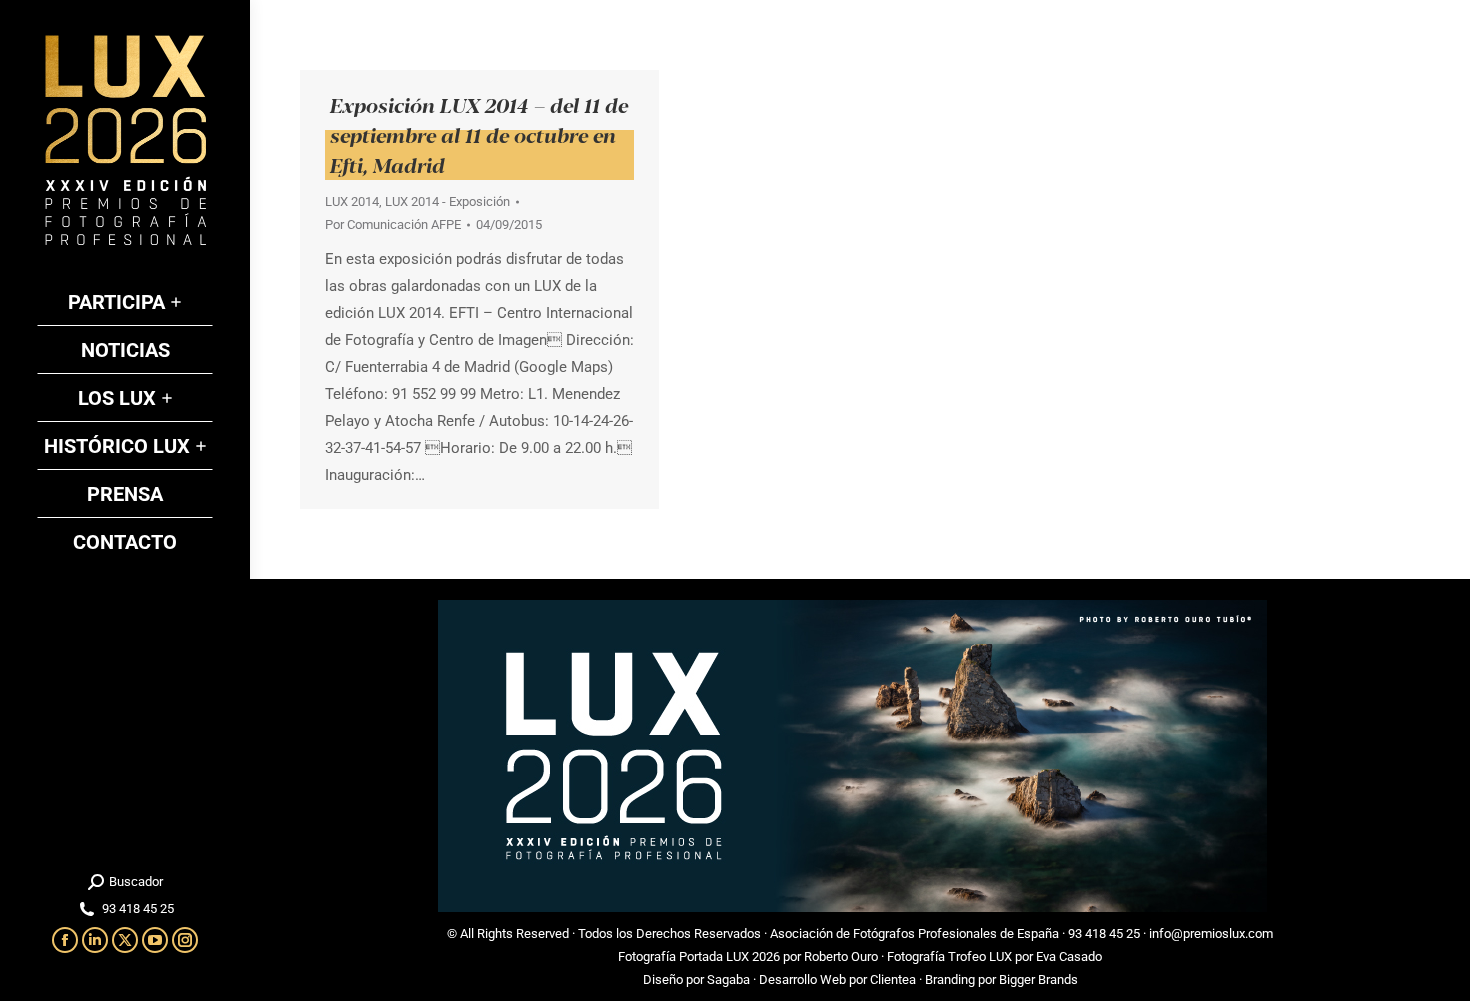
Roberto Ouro (841, 956)
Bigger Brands (1038, 979)
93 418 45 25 (1104, 933)
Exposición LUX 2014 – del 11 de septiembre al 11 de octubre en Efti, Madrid (479, 134)
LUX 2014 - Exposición (447, 201)
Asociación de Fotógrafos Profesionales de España (914, 933)
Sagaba (728, 979)
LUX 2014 (352, 201)
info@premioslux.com (1211, 933)
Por (393, 224)
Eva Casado (1069, 956)
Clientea (893, 979)
